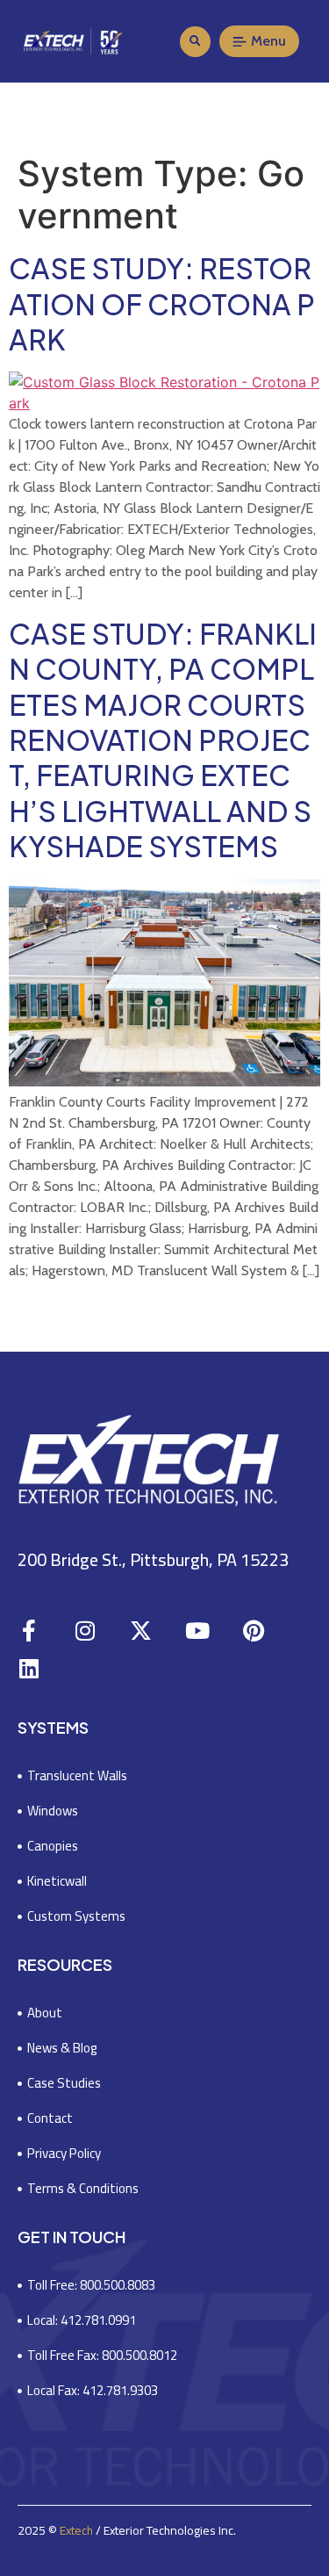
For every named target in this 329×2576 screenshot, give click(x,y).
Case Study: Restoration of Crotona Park (162, 303)
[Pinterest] (253, 1631)
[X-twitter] (141, 1631)
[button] (195, 42)
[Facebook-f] (29, 1631)
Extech (76, 2530)
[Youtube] (197, 1631)
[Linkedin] (29, 1668)
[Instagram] (85, 1631)
